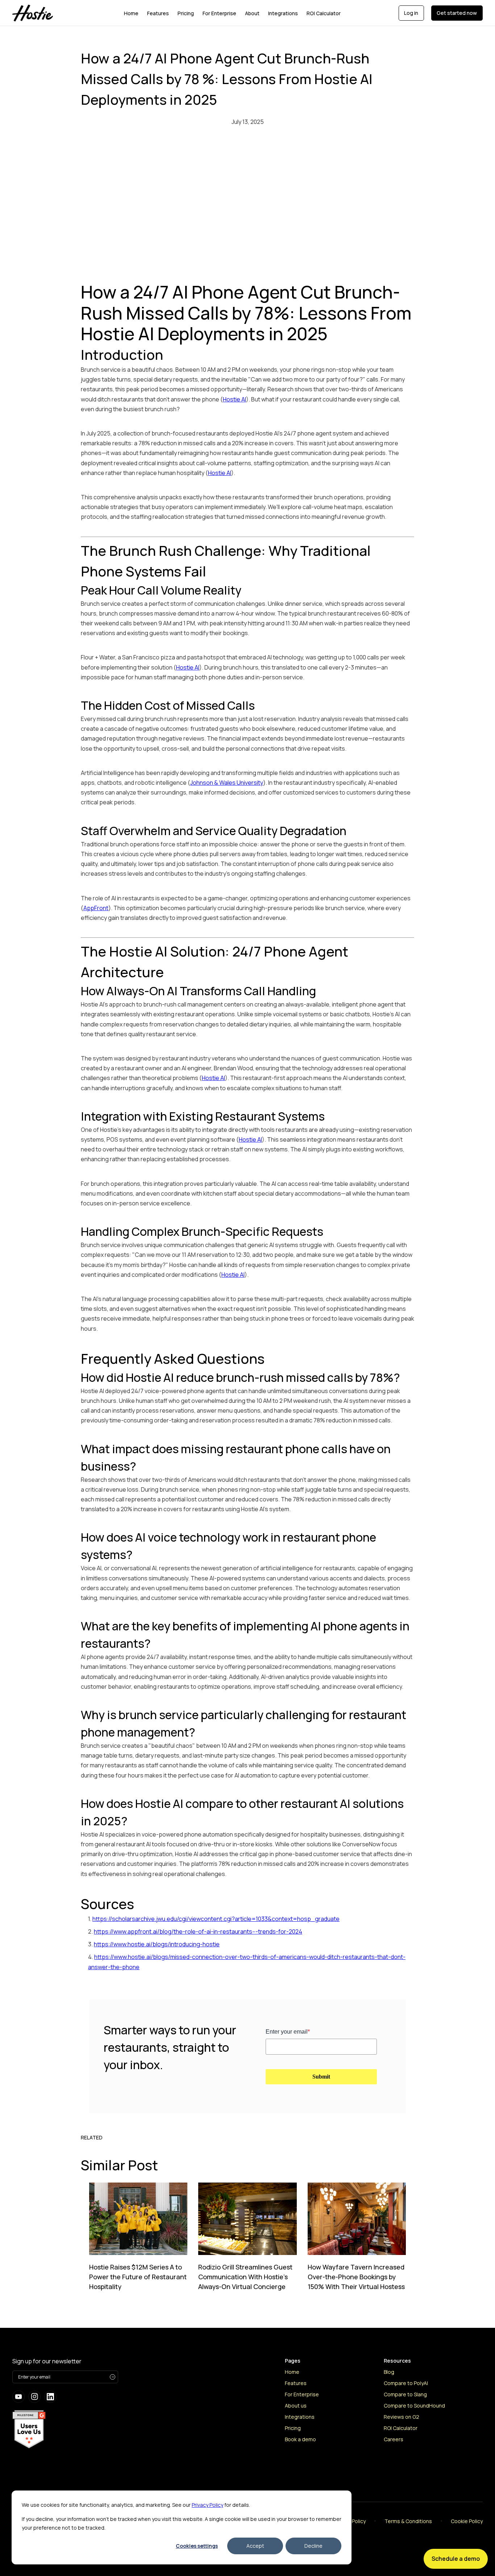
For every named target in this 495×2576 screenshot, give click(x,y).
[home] (43, 13)
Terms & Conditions (408, 2521)
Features (158, 13)
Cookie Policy (467, 2521)
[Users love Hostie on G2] (29, 2429)
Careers (394, 2439)
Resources (397, 2450)
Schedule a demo (456, 2559)
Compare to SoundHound (414, 2406)
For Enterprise (219, 13)
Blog (389, 2372)
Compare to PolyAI (406, 2383)
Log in (411, 13)
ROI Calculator (324, 13)
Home (131, 13)
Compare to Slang (405, 2394)
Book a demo (300, 2439)
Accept (255, 2546)
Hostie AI (234, 399)
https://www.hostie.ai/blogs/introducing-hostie (157, 1944)
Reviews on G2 (402, 2417)
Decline (313, 2546)
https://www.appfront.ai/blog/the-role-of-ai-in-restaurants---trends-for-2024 (198, 1931)
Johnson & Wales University (227, 783)
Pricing (186, 13)
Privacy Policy (207, 2505)
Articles (393, 2462)
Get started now (457, 13)
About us (296, 2406)
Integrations (283, 13)
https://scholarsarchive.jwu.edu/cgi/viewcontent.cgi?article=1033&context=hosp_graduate (216, 1919)
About (252, 13)
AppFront (96, 908)
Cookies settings (197, 2546)
